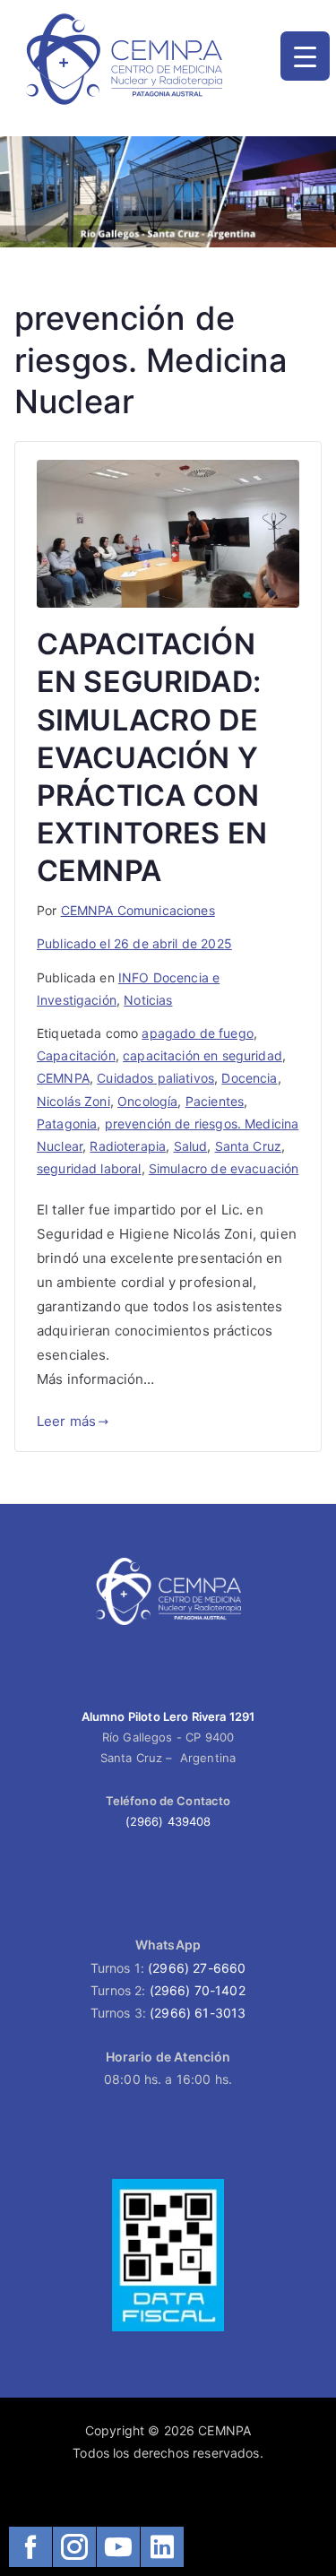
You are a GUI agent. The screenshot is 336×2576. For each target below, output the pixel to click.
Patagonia (67, 1124)
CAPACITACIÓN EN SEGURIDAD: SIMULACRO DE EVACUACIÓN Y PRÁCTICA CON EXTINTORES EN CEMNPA (152, 757)
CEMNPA (63, 1078)
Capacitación (76, 1055)
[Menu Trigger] (305, 56)
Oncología (147, 1101)
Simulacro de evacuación (224, 1168)
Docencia (249, 1078)
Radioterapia (128, 1146)
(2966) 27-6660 (197, 1968)
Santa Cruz (249, 1146)
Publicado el (134, 943)
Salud (191, 1146)
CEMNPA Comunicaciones (138, 910)
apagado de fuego (197, 1033)
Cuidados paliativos (155, 1078)
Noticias (148, 1000)
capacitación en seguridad (202, 1055)
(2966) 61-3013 (198, 2013)
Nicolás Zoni (73, 1101)
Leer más (66, 1421)
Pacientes (215, 1101)
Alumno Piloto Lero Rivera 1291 (168, 1716)
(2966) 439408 (168, 1821)
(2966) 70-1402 (198, 1990)
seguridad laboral (89, 1168)
